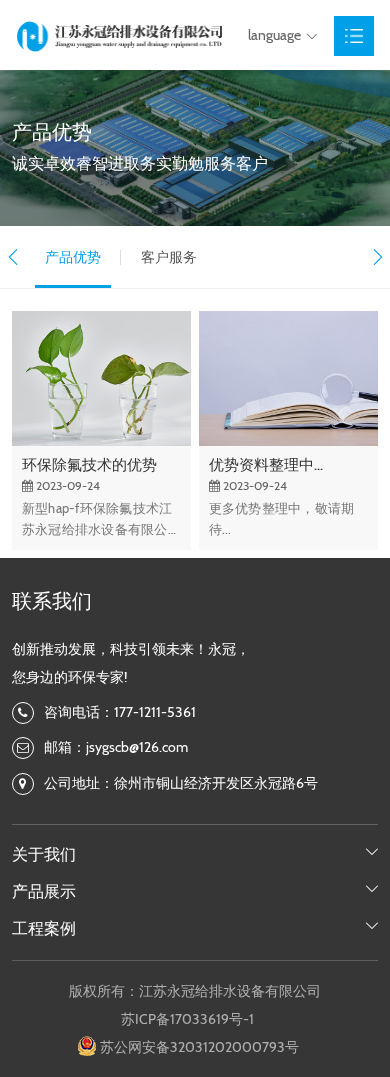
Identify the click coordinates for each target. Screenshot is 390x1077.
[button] (12, 257)
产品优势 (73, 257)
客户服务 (169, 257)
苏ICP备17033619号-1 (187, 1019)
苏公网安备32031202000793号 (199, 1047)
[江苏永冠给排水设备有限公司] (119, 35)
